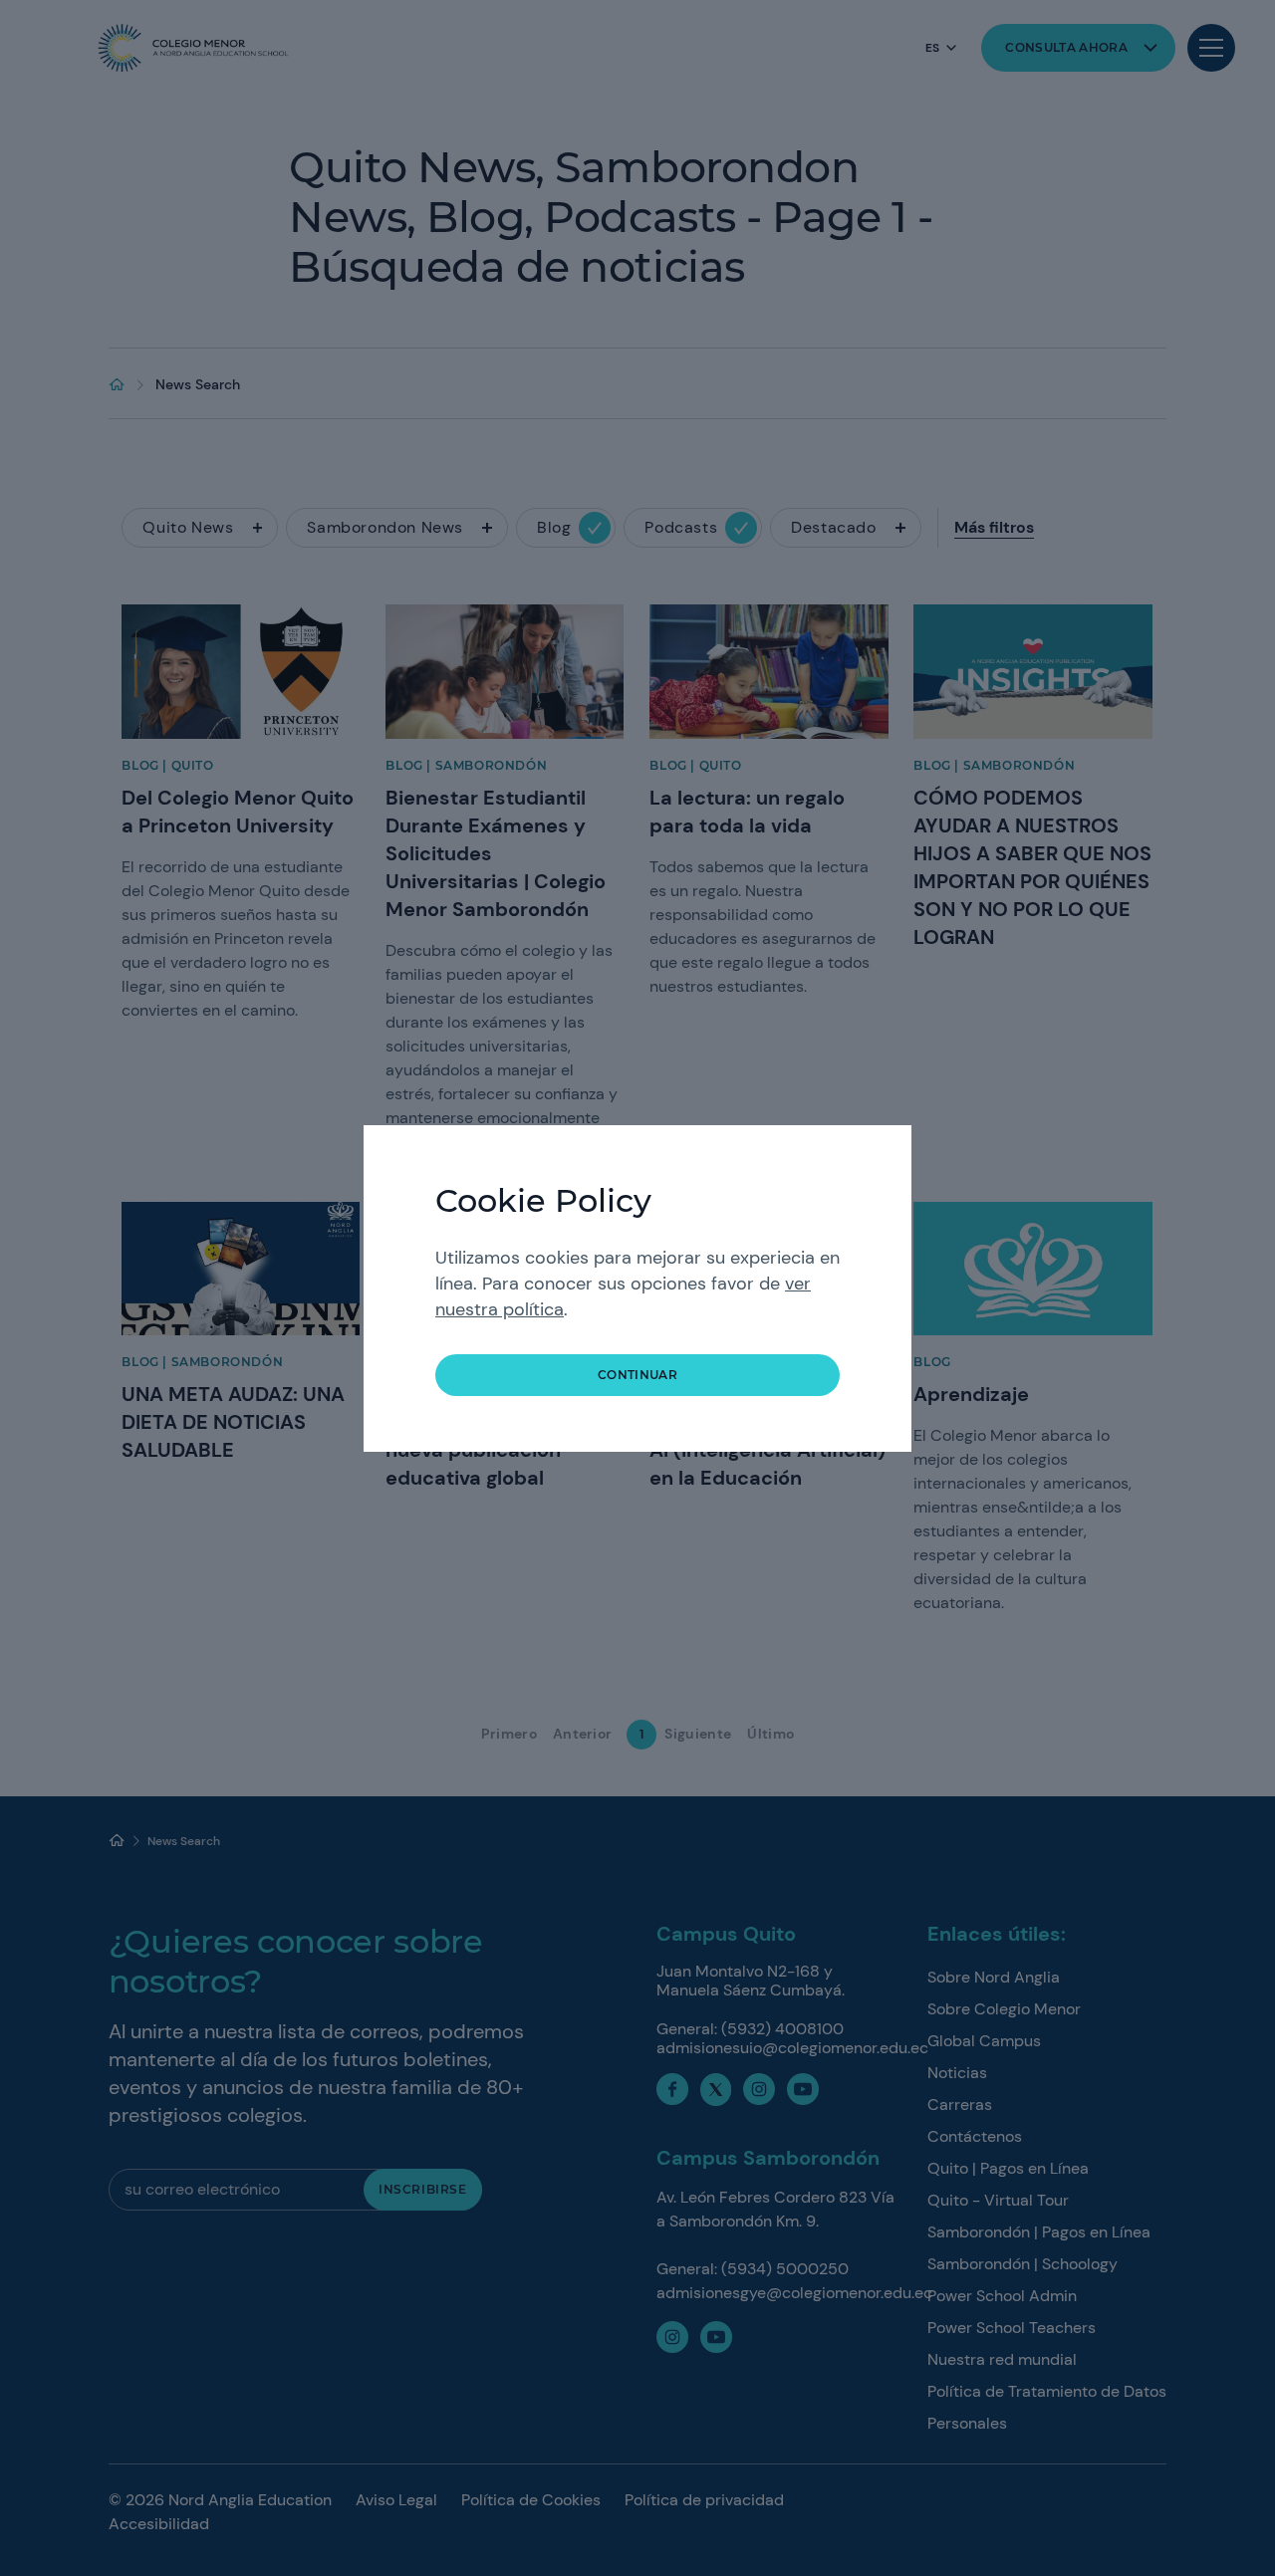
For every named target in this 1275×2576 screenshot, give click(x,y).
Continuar (637, 1375)
